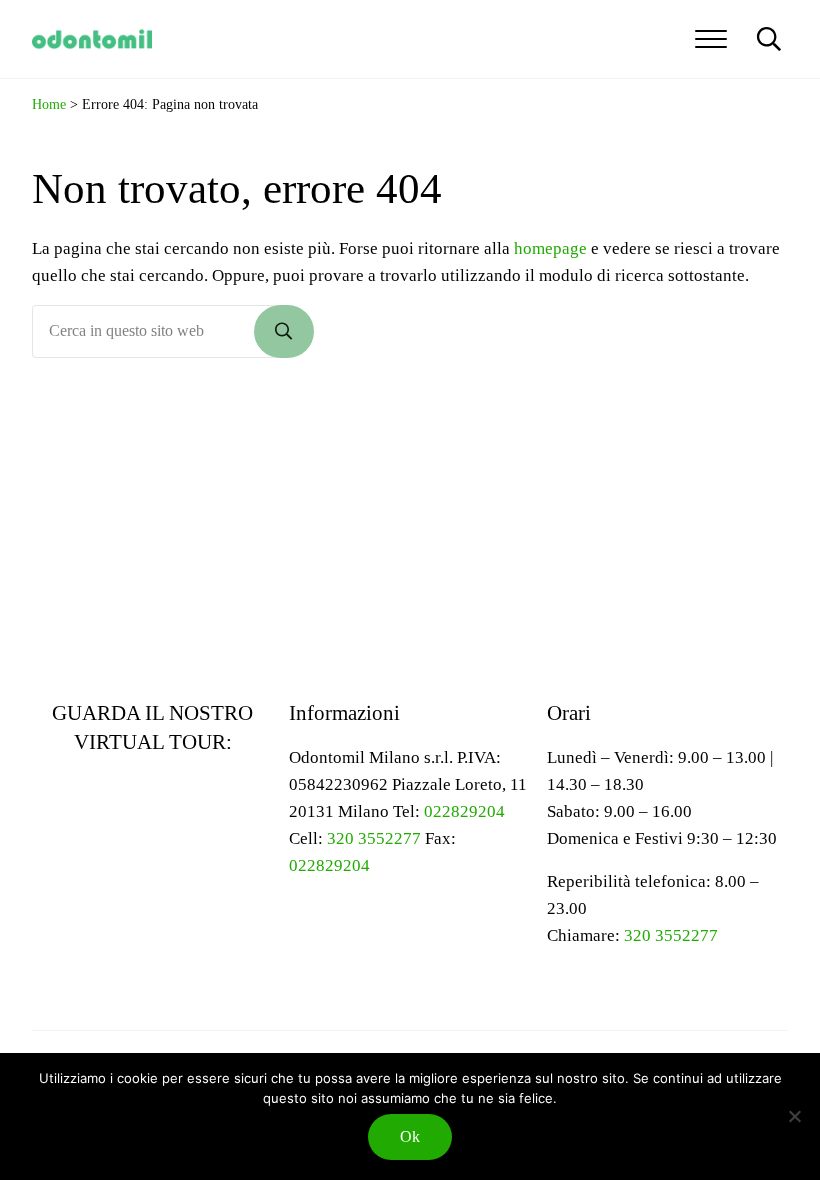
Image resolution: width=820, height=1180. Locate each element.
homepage (550, 248)
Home (49, 104)
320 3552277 (374, 838)
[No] (795, 1116)
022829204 (464, 811)
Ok (410, 1136)
